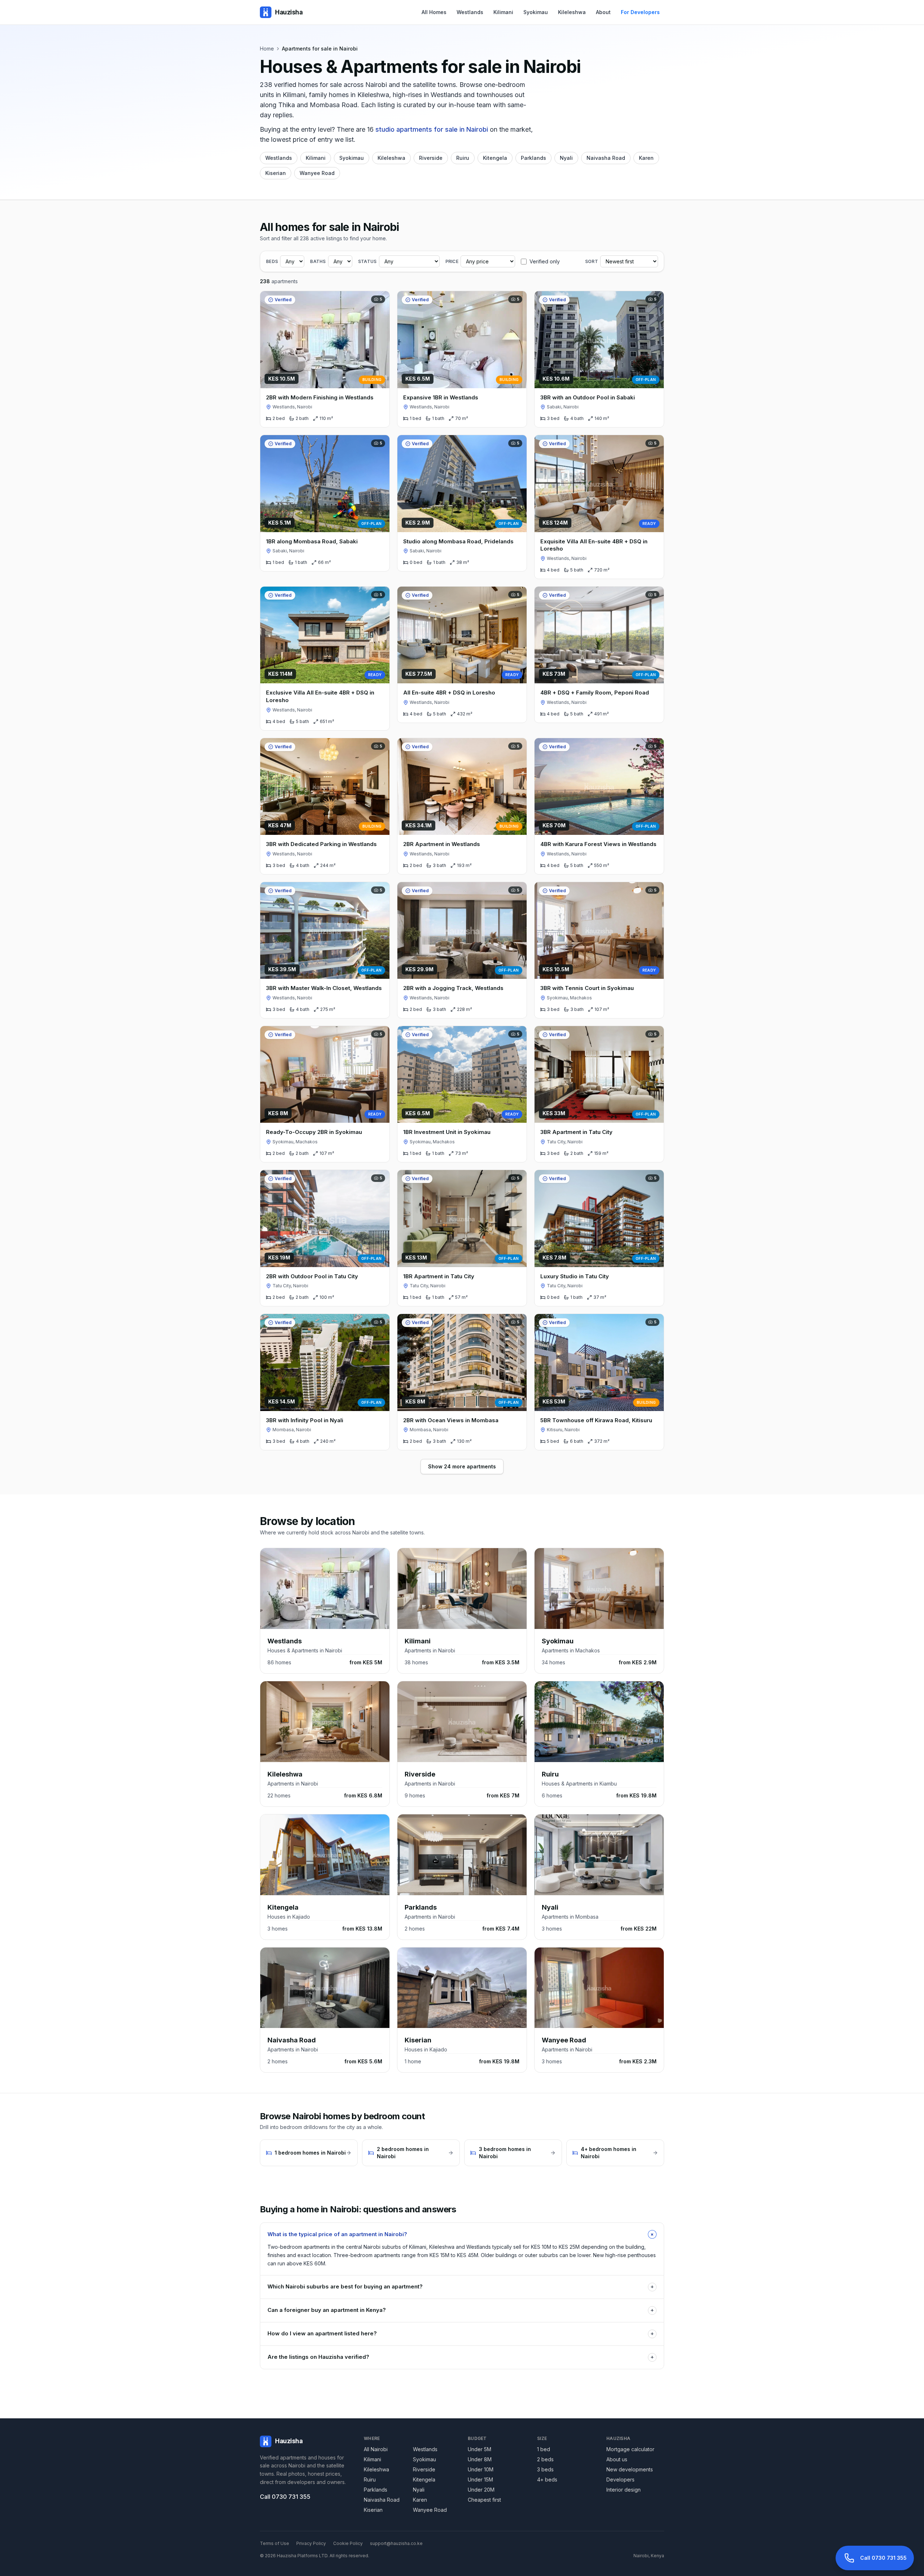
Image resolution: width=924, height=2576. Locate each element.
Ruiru (463, 158)
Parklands (533, 158)
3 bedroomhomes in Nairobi (505, 2153)
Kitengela (495, 158)
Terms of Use (274, 2543)
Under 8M (480, 2459)
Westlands (470, 12)
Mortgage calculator (630, 2449)
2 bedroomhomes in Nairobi (403, 2153)
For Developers (640, 12)
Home (267, 49)
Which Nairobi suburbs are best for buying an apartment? (461, 2286)
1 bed (544, 2449)
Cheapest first (484, 2500)
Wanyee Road (317, 173)
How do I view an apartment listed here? (461, 2333)
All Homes (434, 12)
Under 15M (480, 2479)
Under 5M (480, 2449)
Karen (646, 158)
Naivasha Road (606, 158)
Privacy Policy (311, 2543)
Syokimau (536, 12)
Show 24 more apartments (462, 1466)
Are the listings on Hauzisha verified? (461, 2357)
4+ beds (547, 2479)
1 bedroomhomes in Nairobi (310, 2153)
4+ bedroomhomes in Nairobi (609, 2153)
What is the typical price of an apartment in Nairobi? (462, 2234)
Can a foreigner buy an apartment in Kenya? (461, 2310)
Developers (620, 2479)
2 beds (545, 2459)
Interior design (624, 2490)
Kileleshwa (572, 12)
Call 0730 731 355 (285, 2497)
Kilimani (503, 12)
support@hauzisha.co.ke (396, 2543)
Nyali (566, 158)
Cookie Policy (348, 2543)
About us (617, 2459)
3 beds (545, 2469)
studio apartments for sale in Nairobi (432, 129)
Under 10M (481, 2469)
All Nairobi (376, 2449)
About (603, 12)
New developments (630, 2469)
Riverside (431, 158)
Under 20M (481, 2490)
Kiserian (276, 173)
